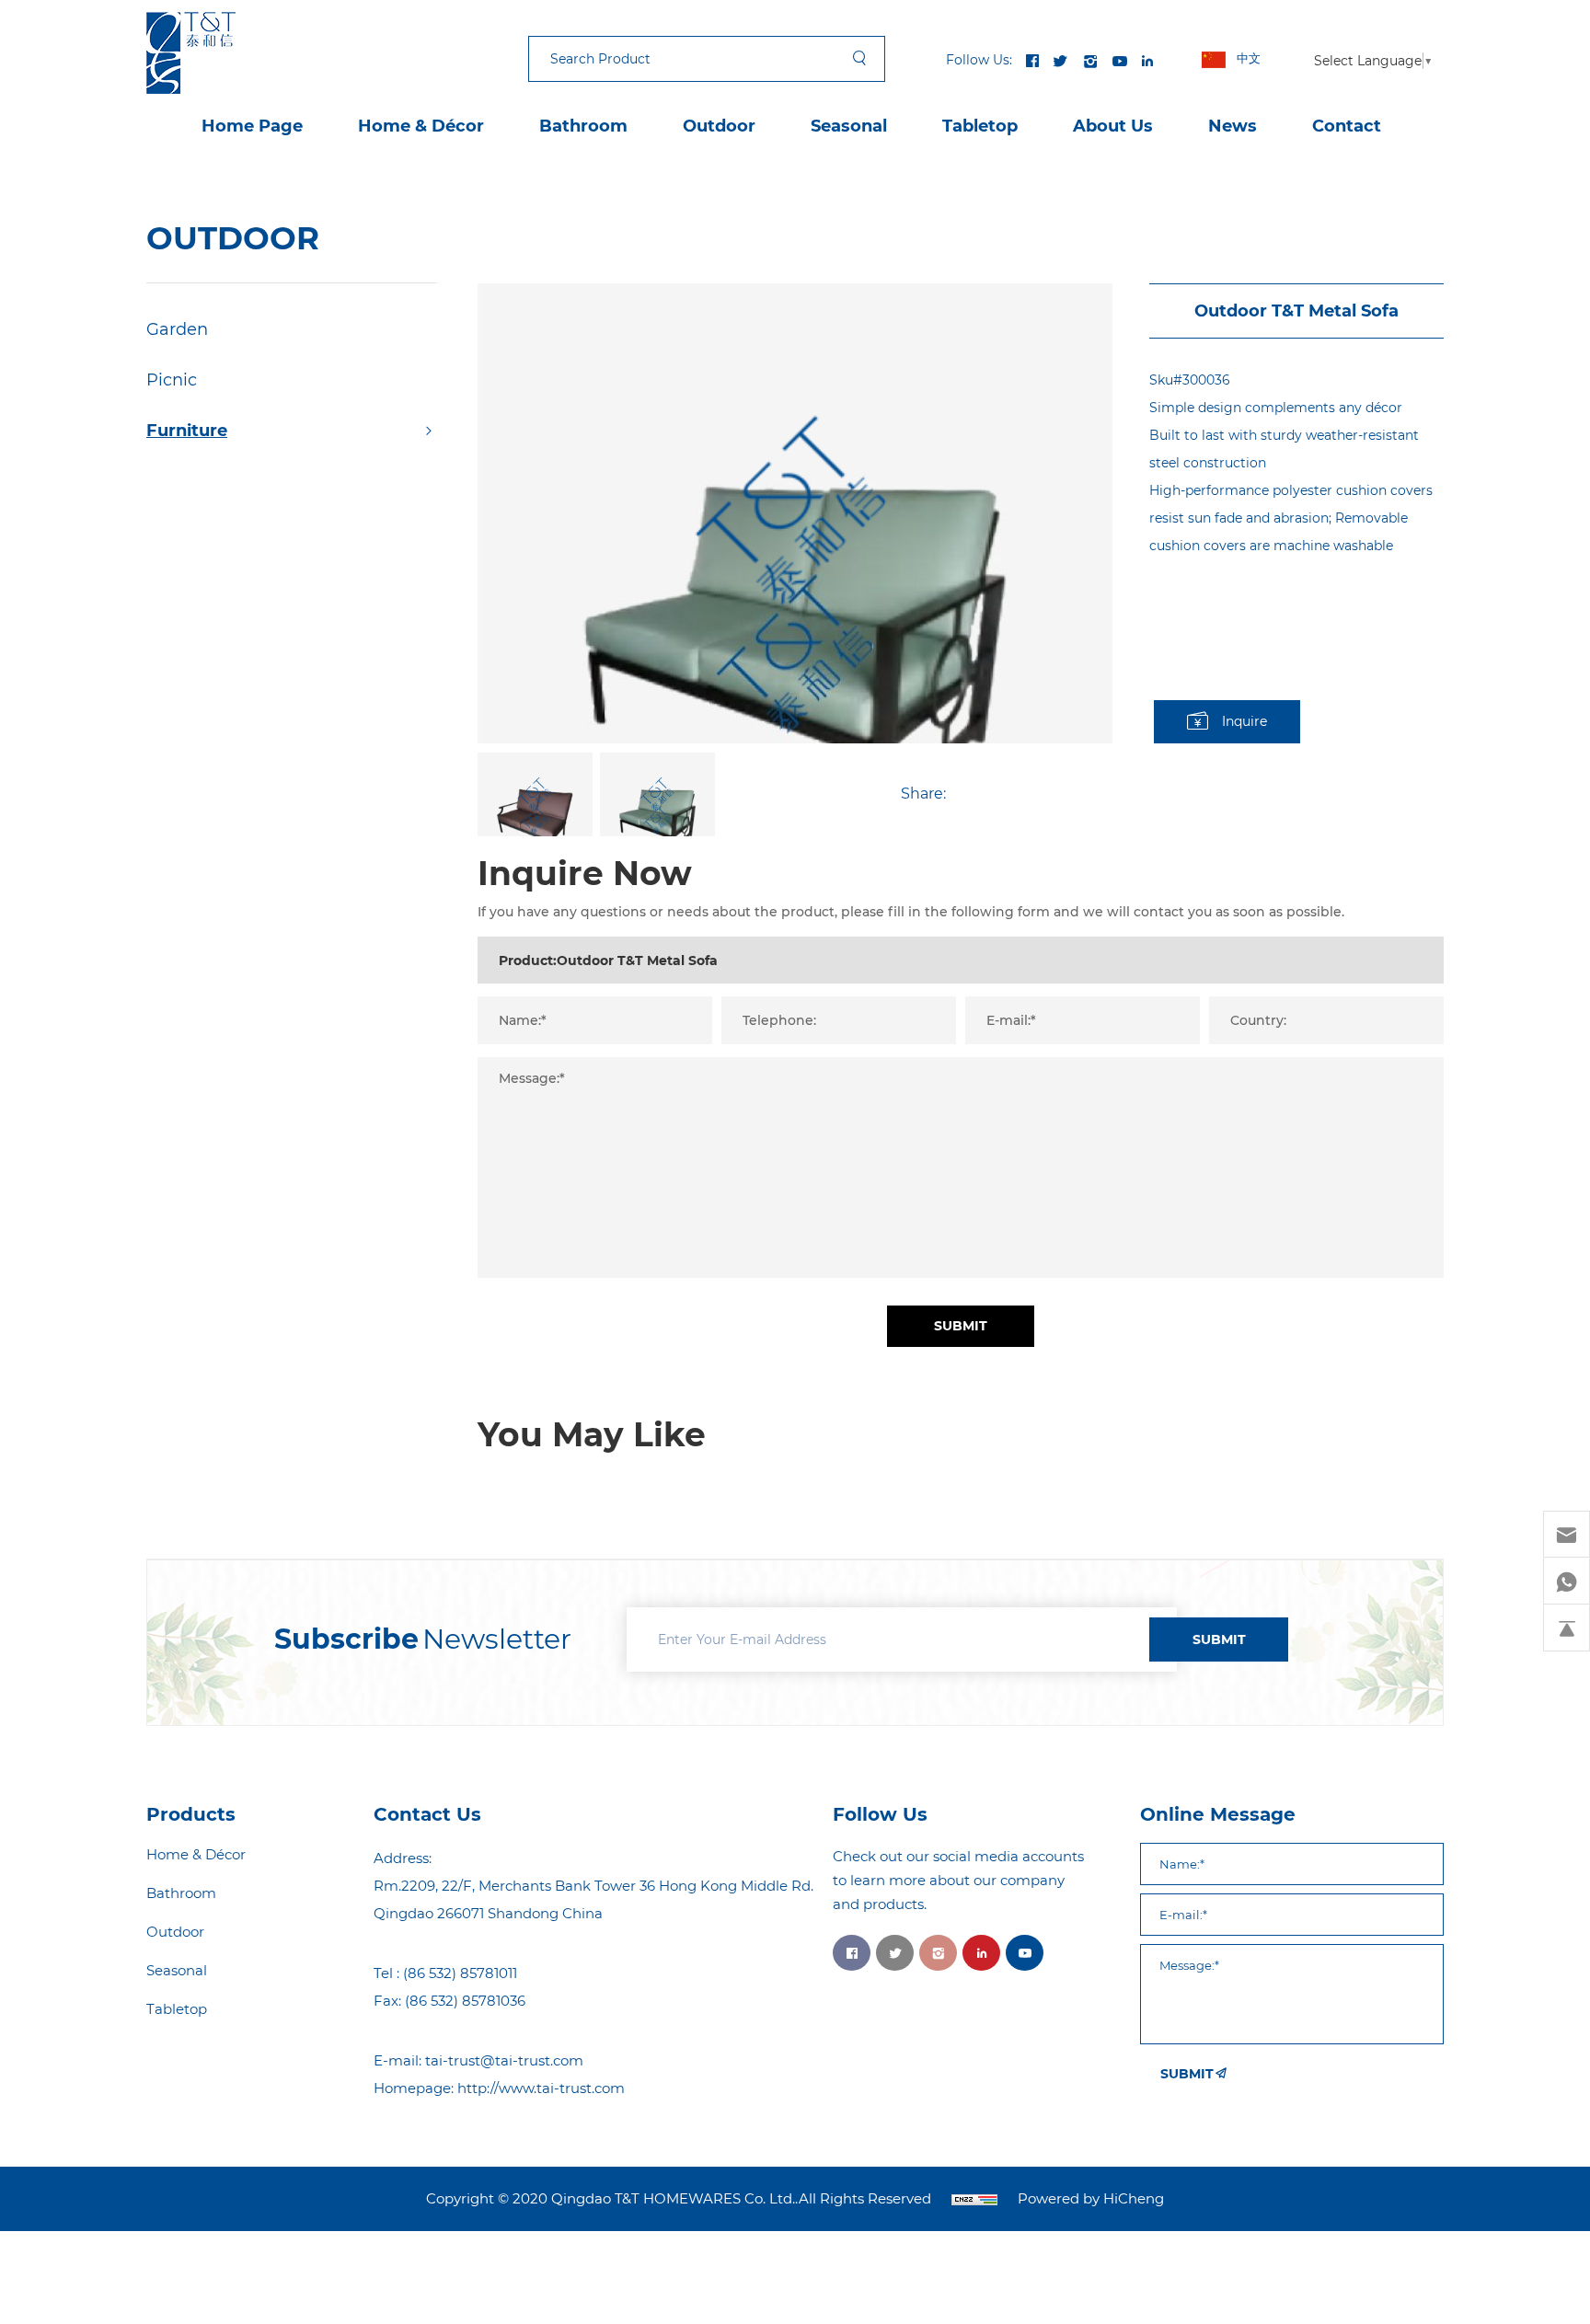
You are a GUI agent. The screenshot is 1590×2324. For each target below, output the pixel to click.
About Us (1113, 126)
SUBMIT (1219, 1639)
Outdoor (719, 126)
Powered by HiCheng (1091, 2199)
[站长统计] (974, 2199)
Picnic (172, 380)
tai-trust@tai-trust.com (504, 2060)
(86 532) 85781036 (465, 2001)
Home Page (252, 126)
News (1233, 126)
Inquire (1244, 721)
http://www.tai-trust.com (541, 2088)
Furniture (187, 431)
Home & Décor (421, 126)
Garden (177, 329)
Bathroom (583, 126)
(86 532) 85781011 (460, 1973)
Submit (961, 1326)
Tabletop (980, 126)
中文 (1249, 58)
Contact (1347, 126)
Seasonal (849, 126)
